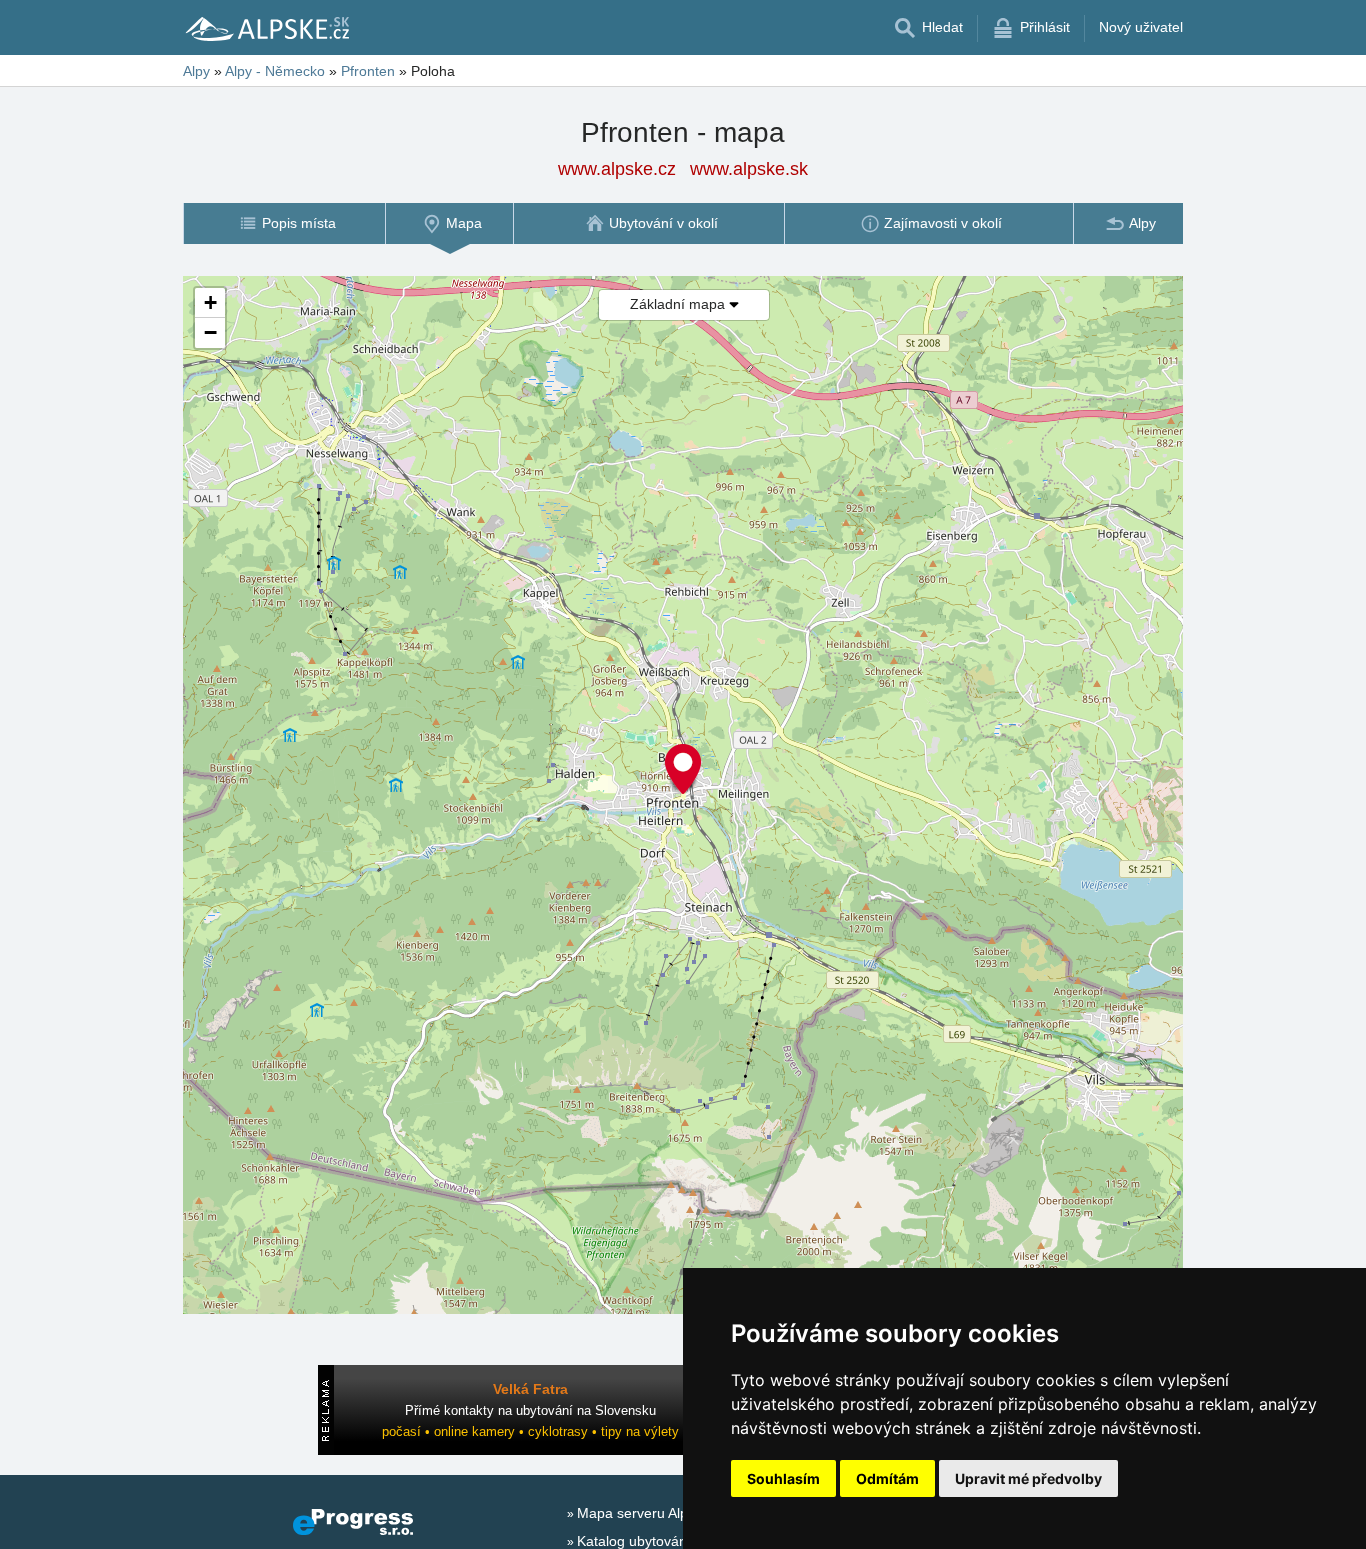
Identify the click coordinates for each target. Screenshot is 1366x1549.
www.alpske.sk (749, 169)
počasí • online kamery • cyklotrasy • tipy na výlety (530, 1431)
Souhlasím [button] (783, 1478)
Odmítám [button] (887, 1478)
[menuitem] (284, 223)
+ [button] (210, 302)
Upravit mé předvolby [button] (1028, 1478)
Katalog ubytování (634, 1541)
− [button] (210, 332)
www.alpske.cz (617, 169)
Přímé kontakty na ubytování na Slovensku (530, 1410)
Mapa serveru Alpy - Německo (672, 1513)
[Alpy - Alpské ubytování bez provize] (266, 28)
